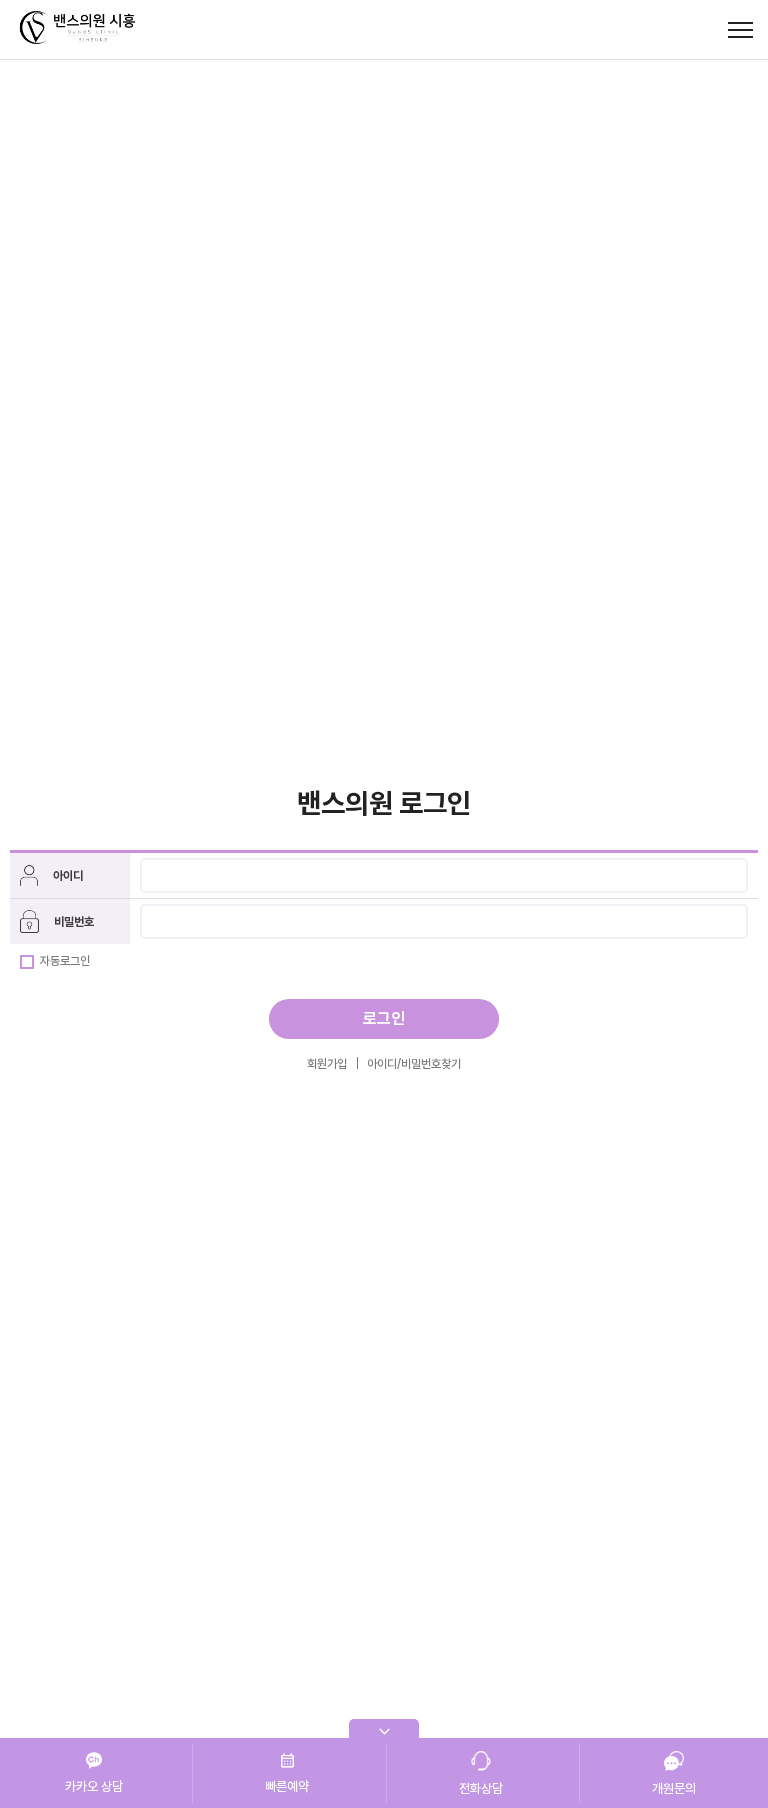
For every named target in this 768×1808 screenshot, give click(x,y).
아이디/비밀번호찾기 (414, 1064)
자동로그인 (63, 961)
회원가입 (327, 1064)
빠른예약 (287, 1786)
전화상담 (481, 1788)
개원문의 (674, 1788)
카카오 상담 (94, 1786)
